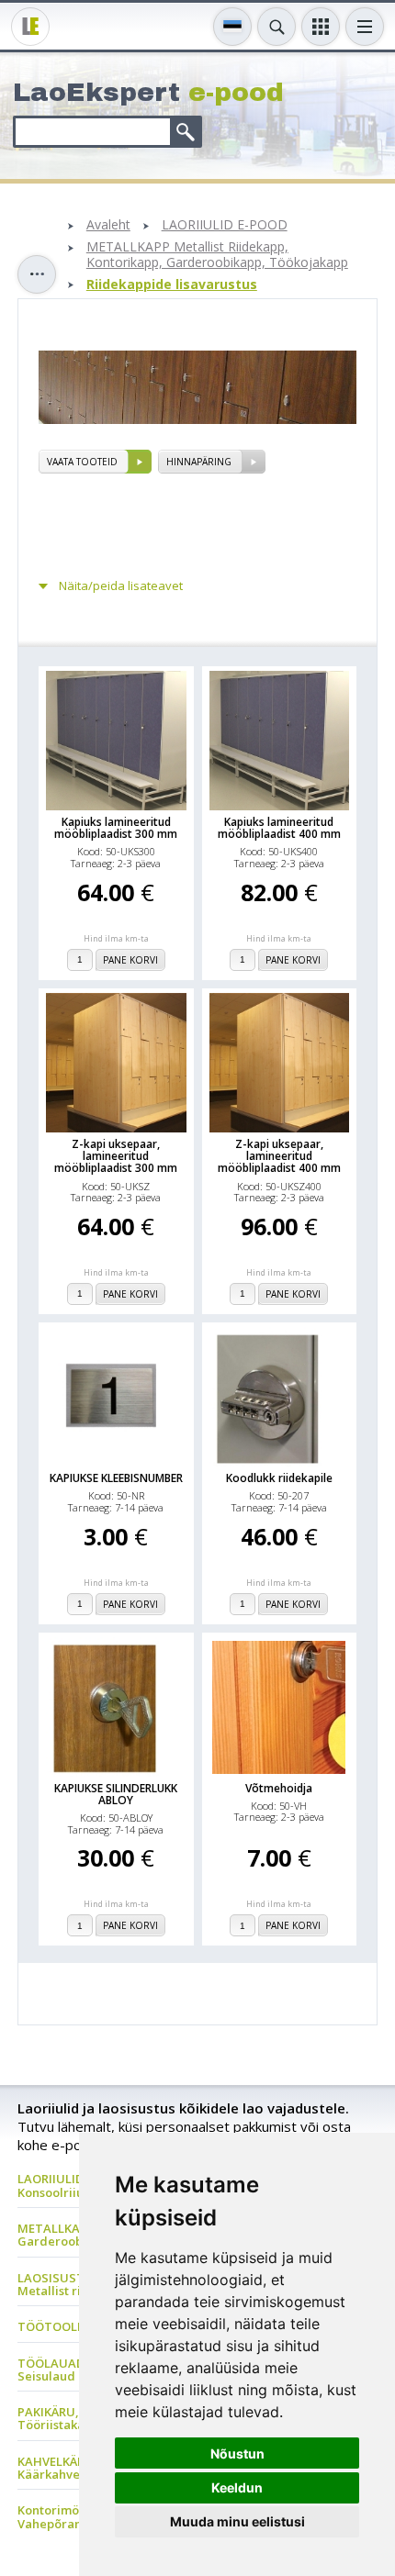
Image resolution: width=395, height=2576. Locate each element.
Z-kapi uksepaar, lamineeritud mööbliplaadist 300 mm (116, 1156)
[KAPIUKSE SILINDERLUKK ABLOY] (116, 1707)
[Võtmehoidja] (279, 1707)
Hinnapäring (199, 462)
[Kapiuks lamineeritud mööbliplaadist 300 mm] (116, 741)
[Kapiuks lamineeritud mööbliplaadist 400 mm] (280, 741)
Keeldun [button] (237, 2487)
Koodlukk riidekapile (279, 1478)
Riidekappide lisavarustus (172, 285)
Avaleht (108, 225)
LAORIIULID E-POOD (225, 225)
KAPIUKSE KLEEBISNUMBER (116, 1478)
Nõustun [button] (237, 2453)
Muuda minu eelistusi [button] (237, 2521)
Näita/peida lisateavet (121, 586)
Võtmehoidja (279, 1788)
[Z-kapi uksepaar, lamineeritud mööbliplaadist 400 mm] (280, 1063)
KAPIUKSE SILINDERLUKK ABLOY (116, 1794)
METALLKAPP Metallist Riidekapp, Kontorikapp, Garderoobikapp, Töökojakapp (217, 255)
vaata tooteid (82, 462)
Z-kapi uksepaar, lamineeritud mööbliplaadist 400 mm (279, 1156)
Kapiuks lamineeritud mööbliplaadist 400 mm (279, 828)
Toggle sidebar (37, 274)
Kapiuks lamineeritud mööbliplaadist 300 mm (116, 828)
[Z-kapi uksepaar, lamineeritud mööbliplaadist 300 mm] (116, 1063)
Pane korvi (130, 960)
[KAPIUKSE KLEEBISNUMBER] (116, 1397)
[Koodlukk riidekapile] (280, 1397)
